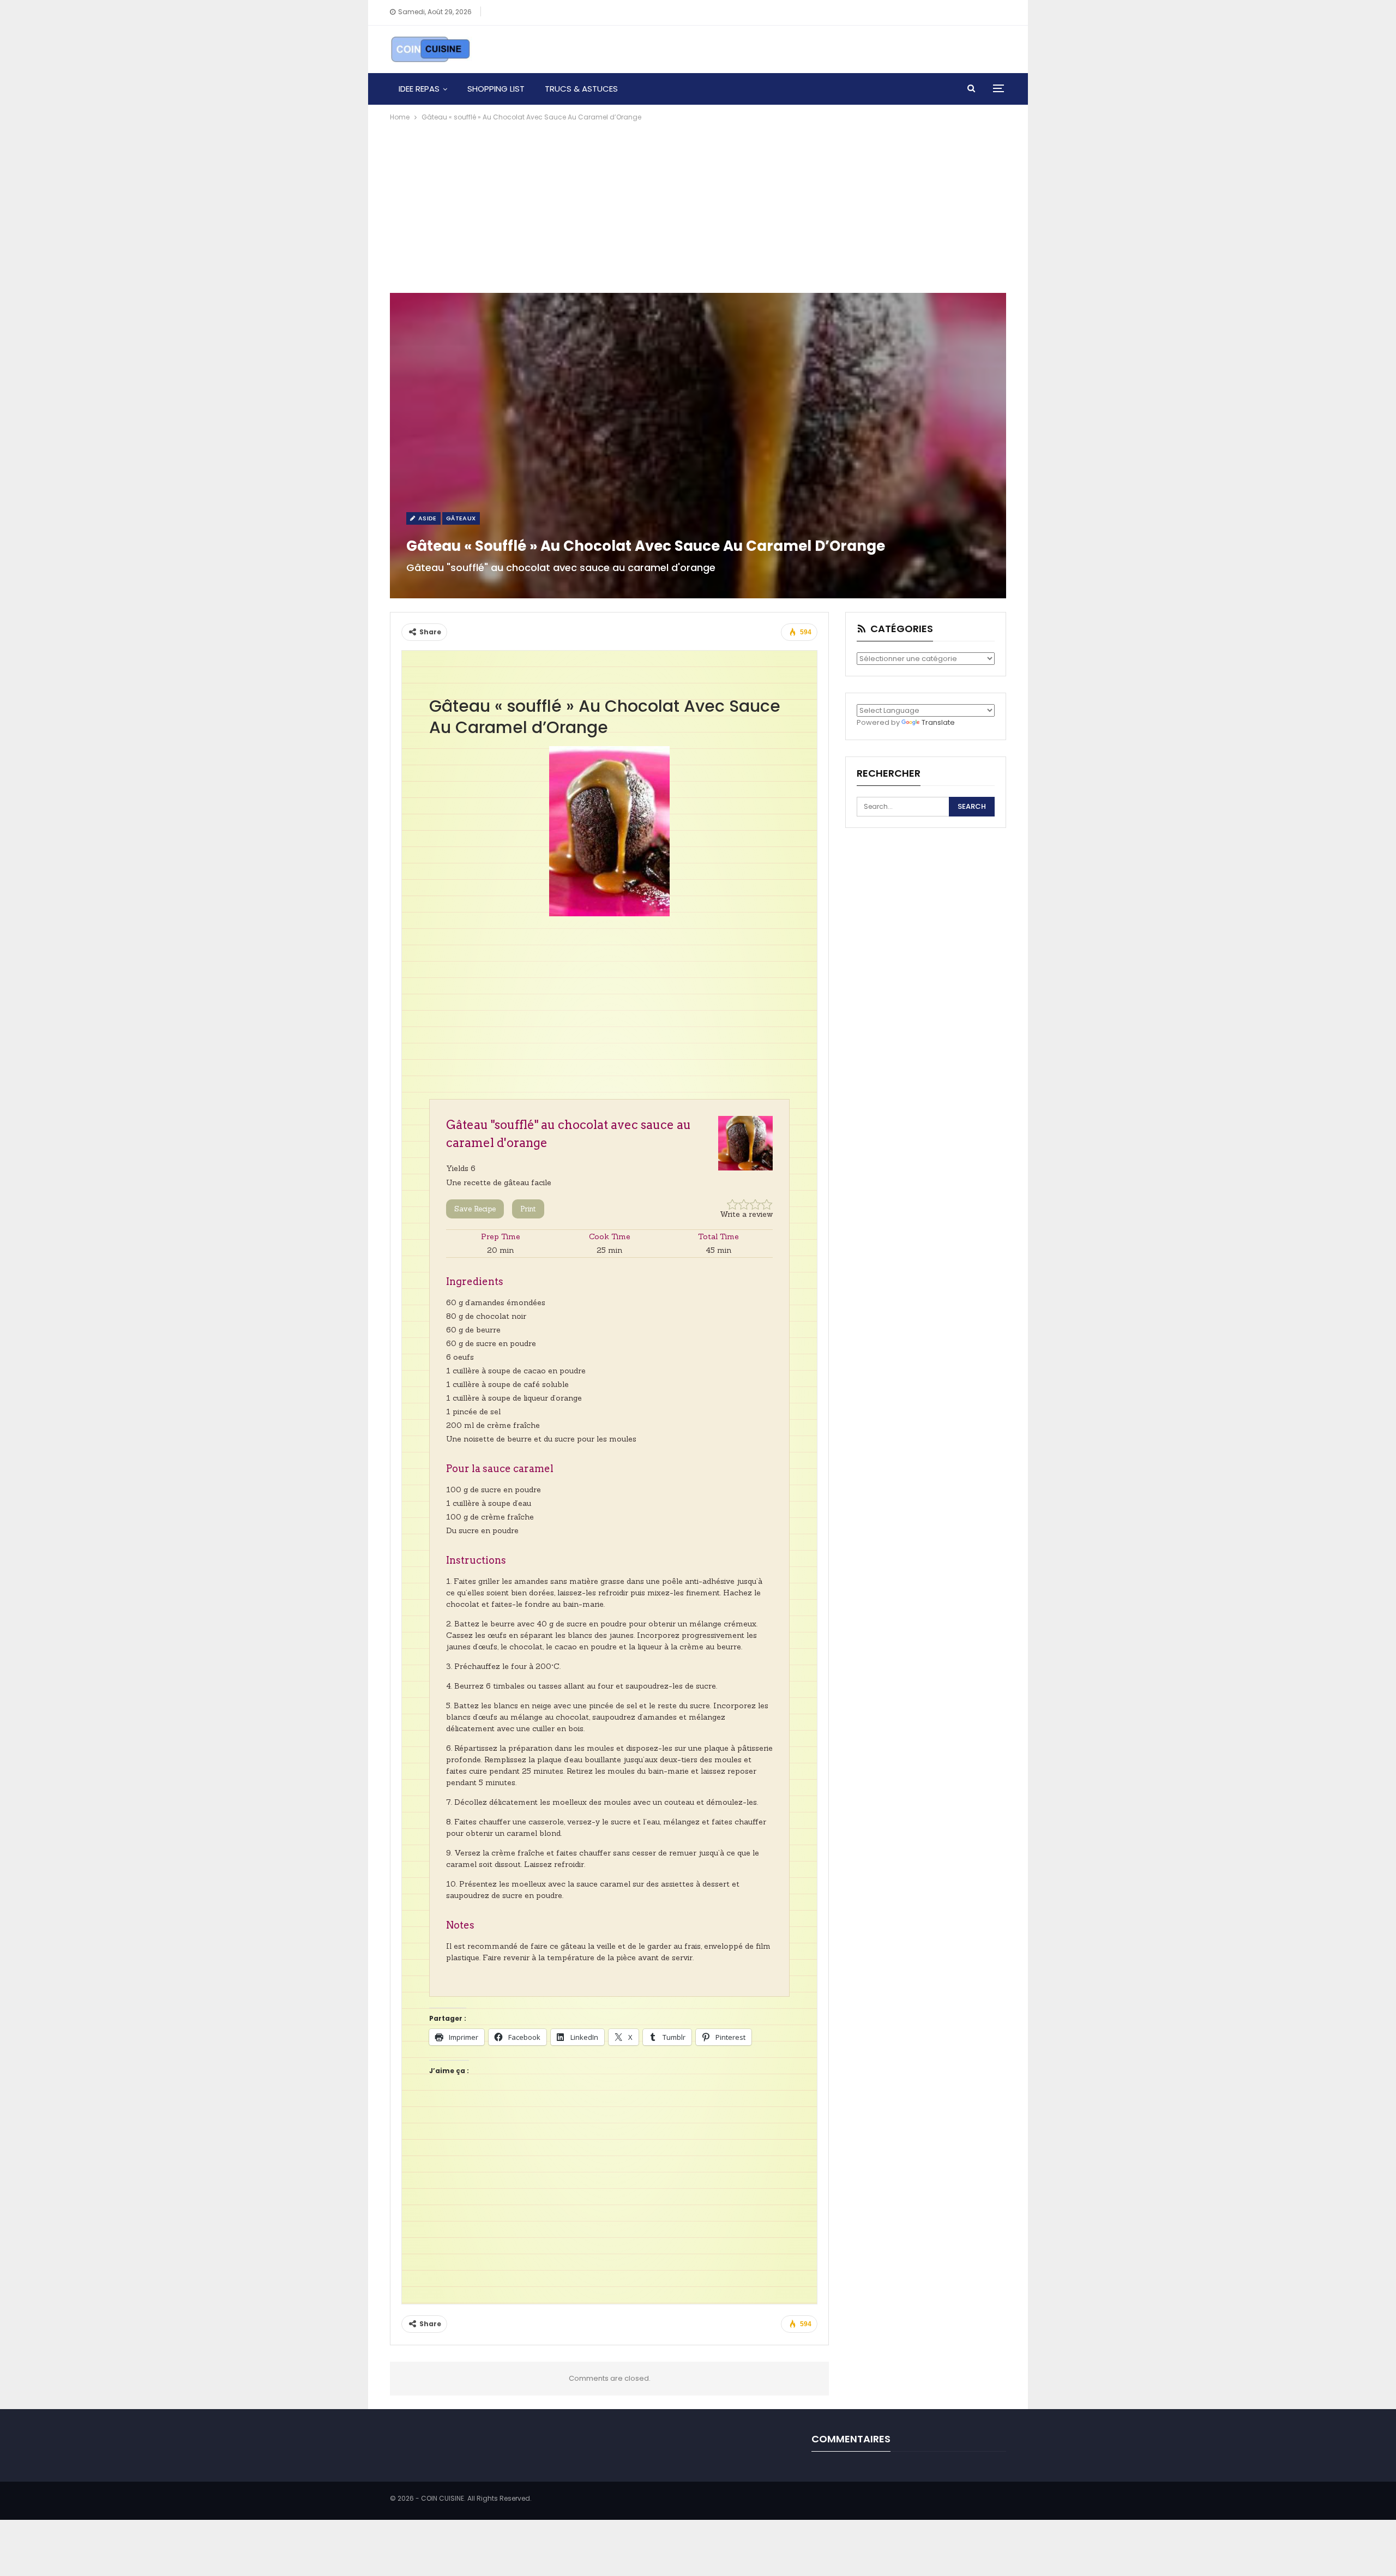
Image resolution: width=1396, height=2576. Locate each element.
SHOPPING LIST (496, 89)
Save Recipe (475, 1209)
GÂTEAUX (461, 518)
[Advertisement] (698, 205)
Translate (938, 722)
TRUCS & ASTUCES (581, 89)
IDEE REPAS (419, 89)
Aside (426, 518)
